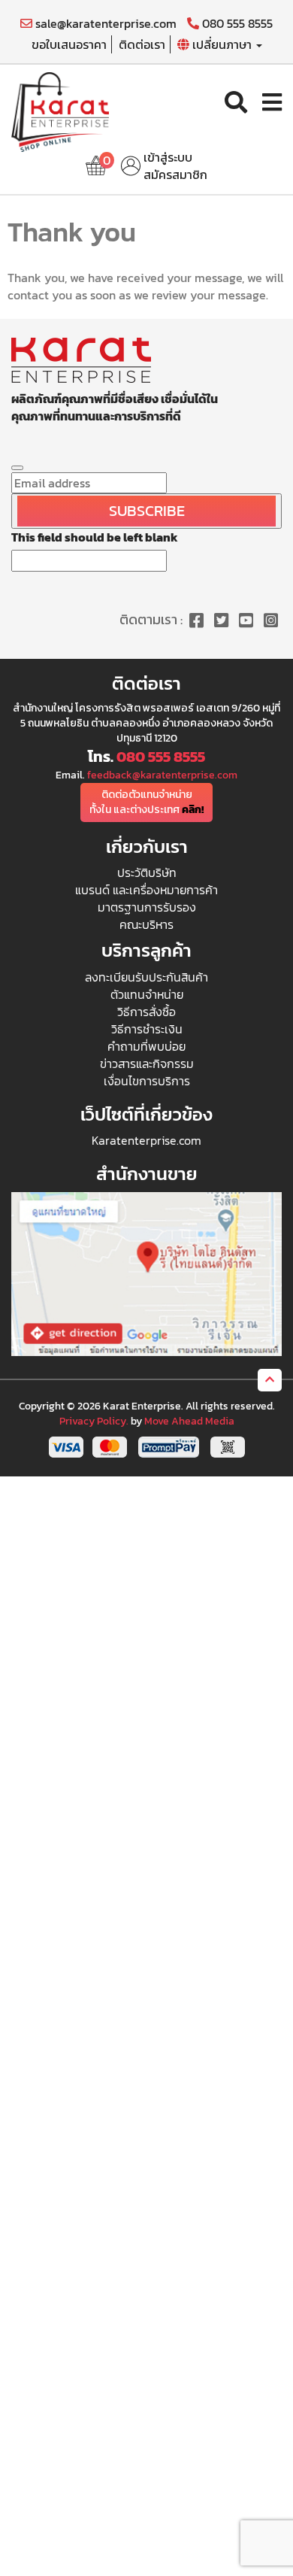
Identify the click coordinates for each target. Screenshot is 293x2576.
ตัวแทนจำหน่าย (147, 994)
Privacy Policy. (94, 1421)
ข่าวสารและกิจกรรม (147, 1063)
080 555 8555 (236, 24)
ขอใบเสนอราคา (69, 44)
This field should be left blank (95, 537)
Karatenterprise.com (146, 1140)
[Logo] (60, 111)
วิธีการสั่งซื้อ (146, 1012)
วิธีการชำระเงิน (147, 1029)
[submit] (17, 468)
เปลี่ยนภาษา (222, 44)
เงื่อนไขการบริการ (147, 1081)
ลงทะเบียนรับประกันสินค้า (146, 977)
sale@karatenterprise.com (104, 24)
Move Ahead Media (189, 1421)
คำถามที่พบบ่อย (146, 1046)
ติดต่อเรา (142, 44)
